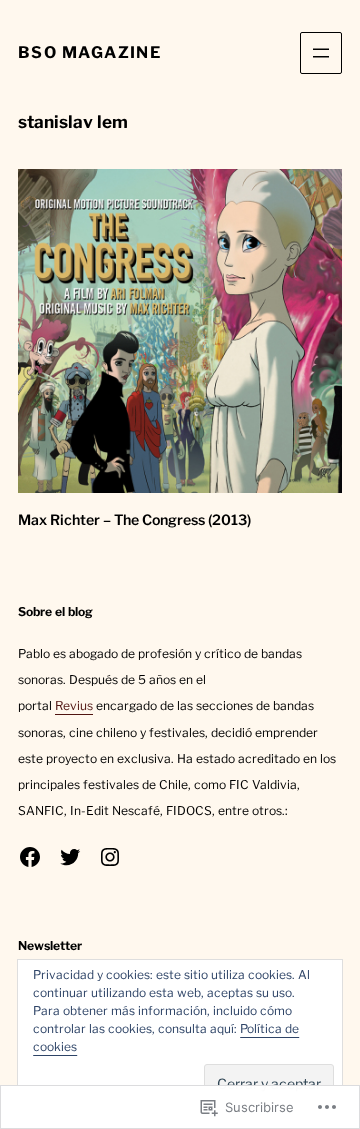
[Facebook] (30, 857)
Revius (74, 705)
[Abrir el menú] (321, 53)
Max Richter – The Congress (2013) (134, 519)
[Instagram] (110, 857)
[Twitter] (70, 857)
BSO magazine (89, 52)
